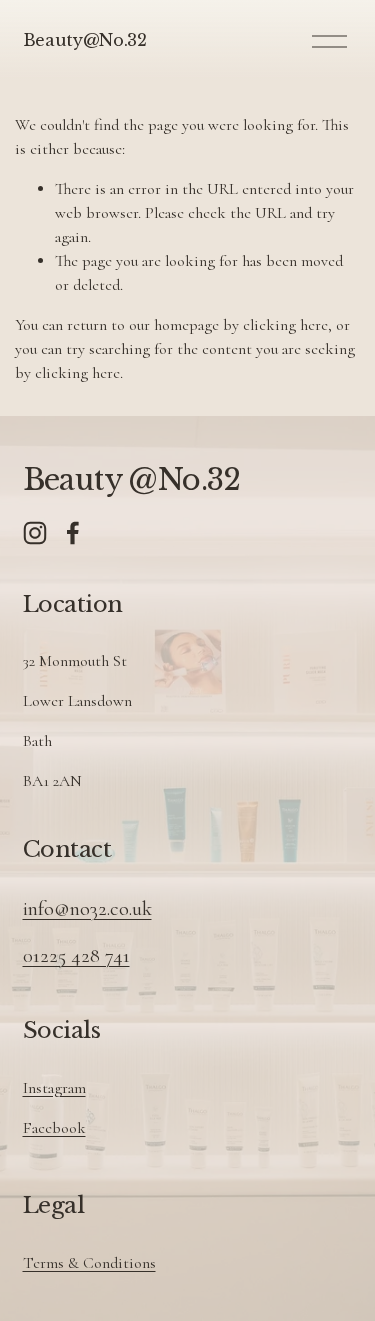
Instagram (54, 1088)
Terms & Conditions (89, 1263)
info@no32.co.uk (87, 908)
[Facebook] (73, 533)
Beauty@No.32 (85, 40)
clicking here (285, 325)
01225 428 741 (76, 955)
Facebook (54, 1128)
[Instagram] (35, 533)
